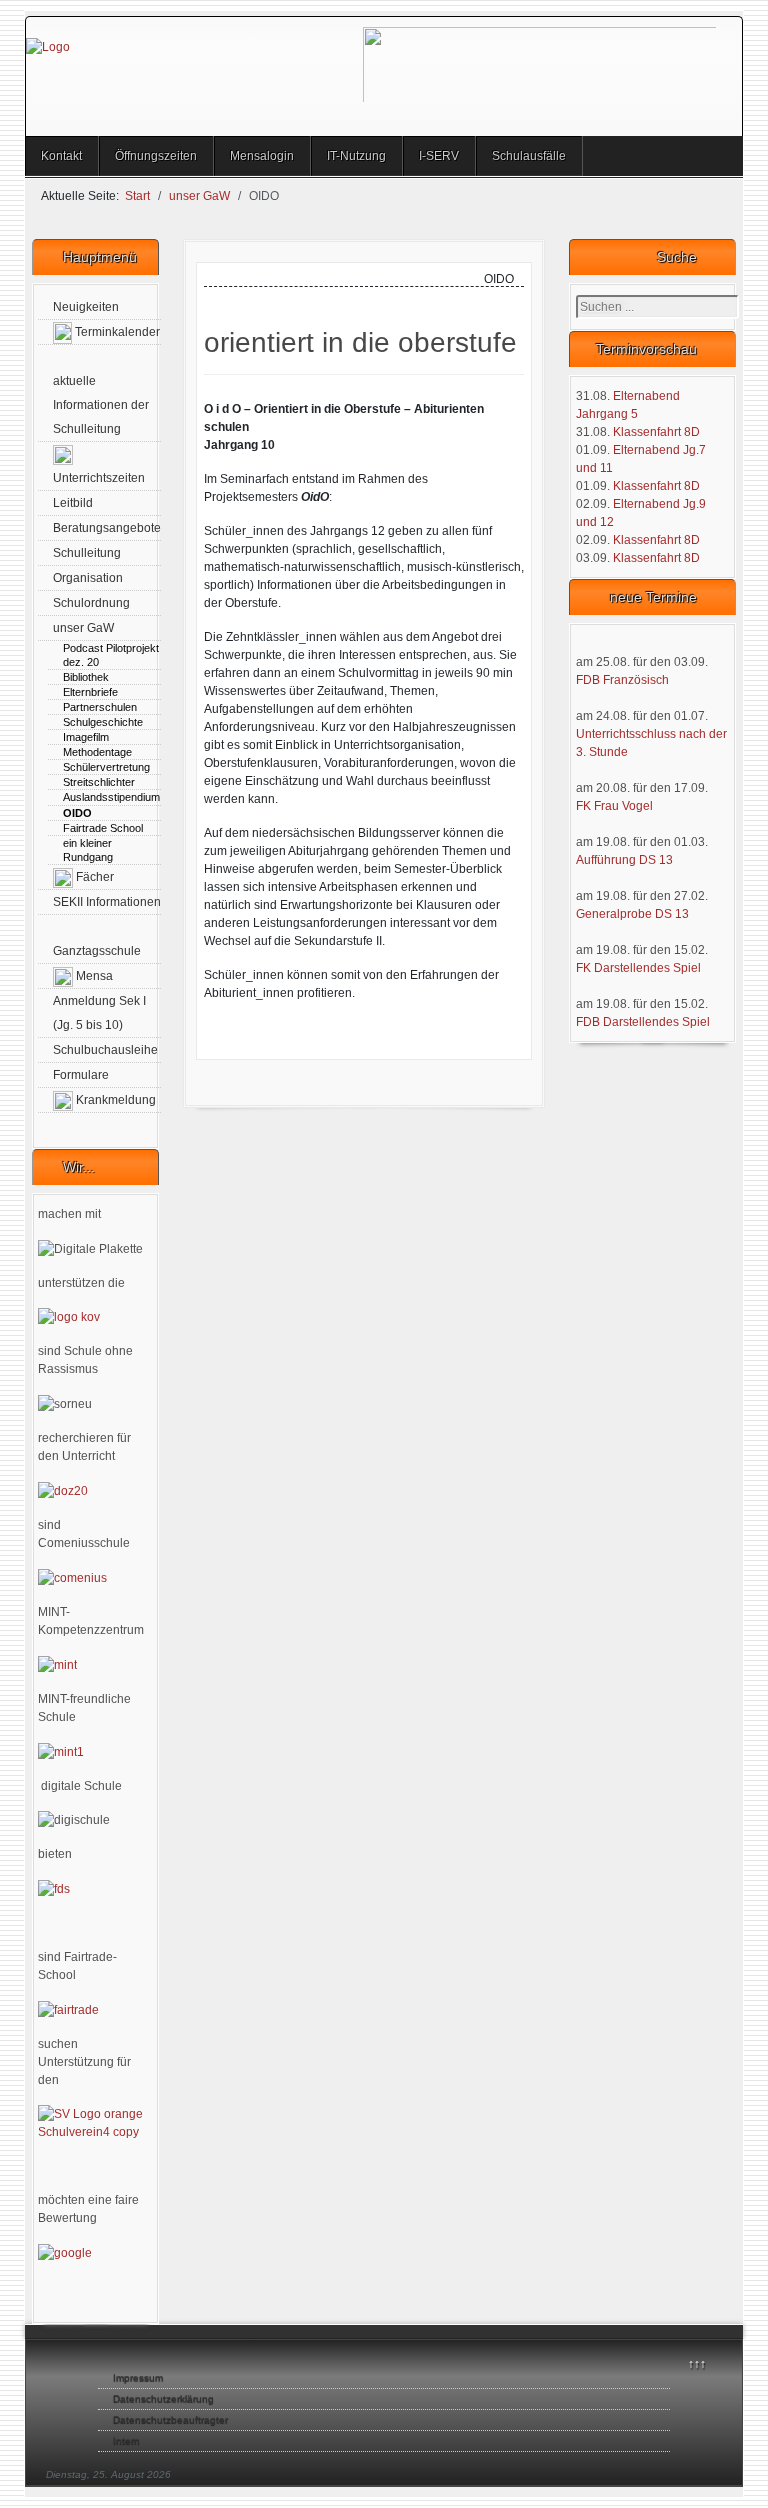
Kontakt (61, 156)
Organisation (88, 578)
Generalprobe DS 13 (632, 914)
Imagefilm (86, 737)
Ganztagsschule (97, 951)
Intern (126, 2440)
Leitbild (73, 503)
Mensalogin (262, 156)
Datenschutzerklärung (163, 2398)
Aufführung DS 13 (624, 860)
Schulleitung (87, 553)
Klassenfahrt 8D (656, 432)
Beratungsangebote (107, 528)
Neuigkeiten (86, 307)
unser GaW (83, 628)
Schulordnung (91, 603)
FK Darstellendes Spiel (638, 968)
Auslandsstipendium (111, 797)
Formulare (81, 1075)
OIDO (77, 813)
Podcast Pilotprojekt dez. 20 (111, 655)
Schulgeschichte (103, 722)
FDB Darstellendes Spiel (643, 1022)
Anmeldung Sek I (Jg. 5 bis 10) (99, 1013)
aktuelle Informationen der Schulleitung (101, 405)
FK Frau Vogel (614, 806)
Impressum (138, 2377)
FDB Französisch (622, 680)
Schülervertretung (106, 767)
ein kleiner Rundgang (88, 850)
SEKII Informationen (107, 902)
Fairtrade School (103, 828)
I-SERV (439, 156)
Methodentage (97, 752)
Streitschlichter (99, 782)
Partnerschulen (100, 707)
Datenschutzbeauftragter (170, 2419)
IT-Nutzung (356, 156)
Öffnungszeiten (156, 156)
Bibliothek (86, 677)
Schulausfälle (529, 156)
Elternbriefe (90, 692)
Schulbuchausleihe (105, 1050)
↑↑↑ (697, 2364)
